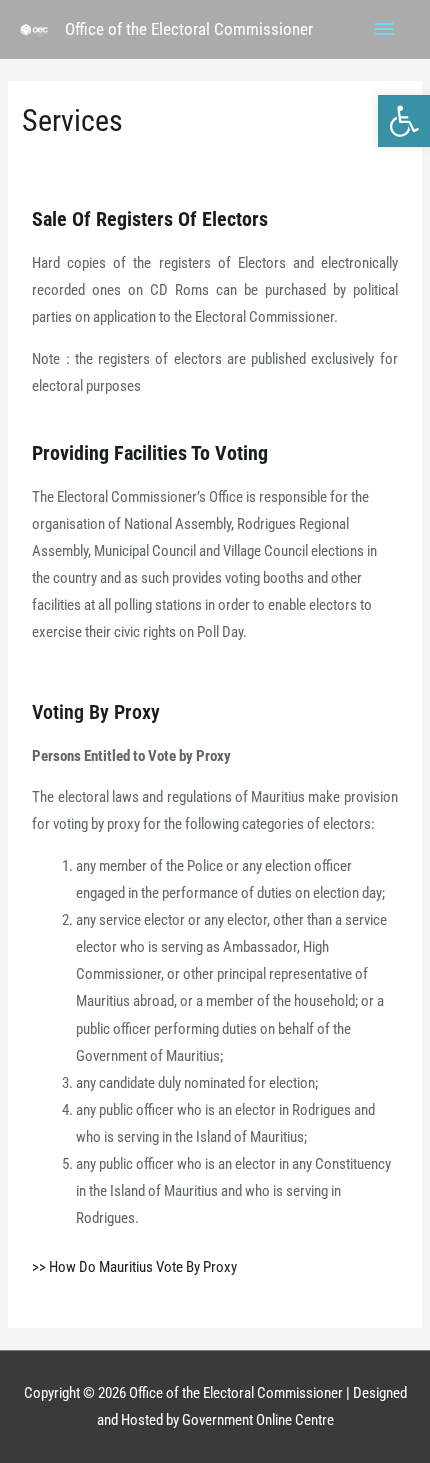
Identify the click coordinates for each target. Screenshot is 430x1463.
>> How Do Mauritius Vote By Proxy (134, 1267)
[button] (404, 121)
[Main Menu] (385, 30)
